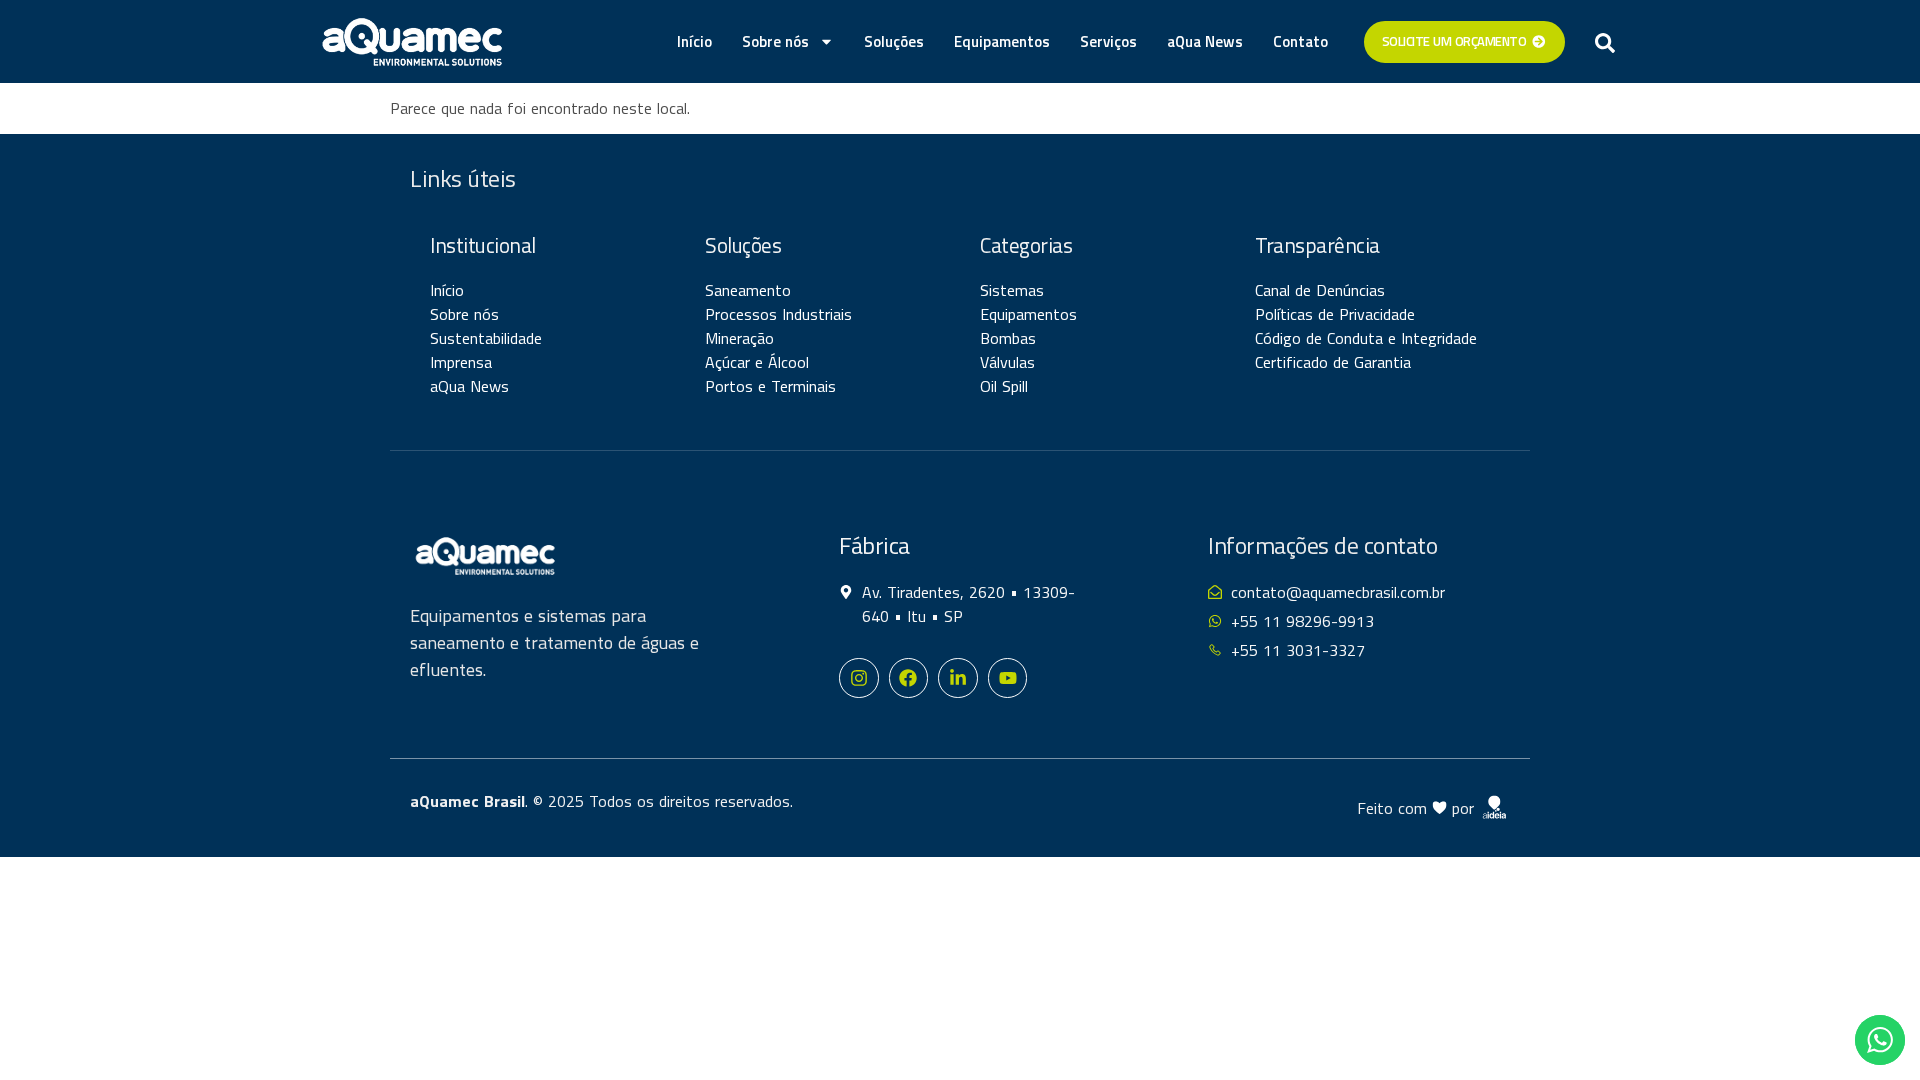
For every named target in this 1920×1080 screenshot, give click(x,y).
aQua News (1205, 41)
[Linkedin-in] (958, 678)
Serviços (1108, 41)
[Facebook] (909, 678)
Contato (1300, 41)
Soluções (894, 41)
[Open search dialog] (1605, 42)
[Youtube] (1008, 678)
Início (694, 41)
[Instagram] (859, 678)
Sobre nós (775, 41)
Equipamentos (1002, 41)
